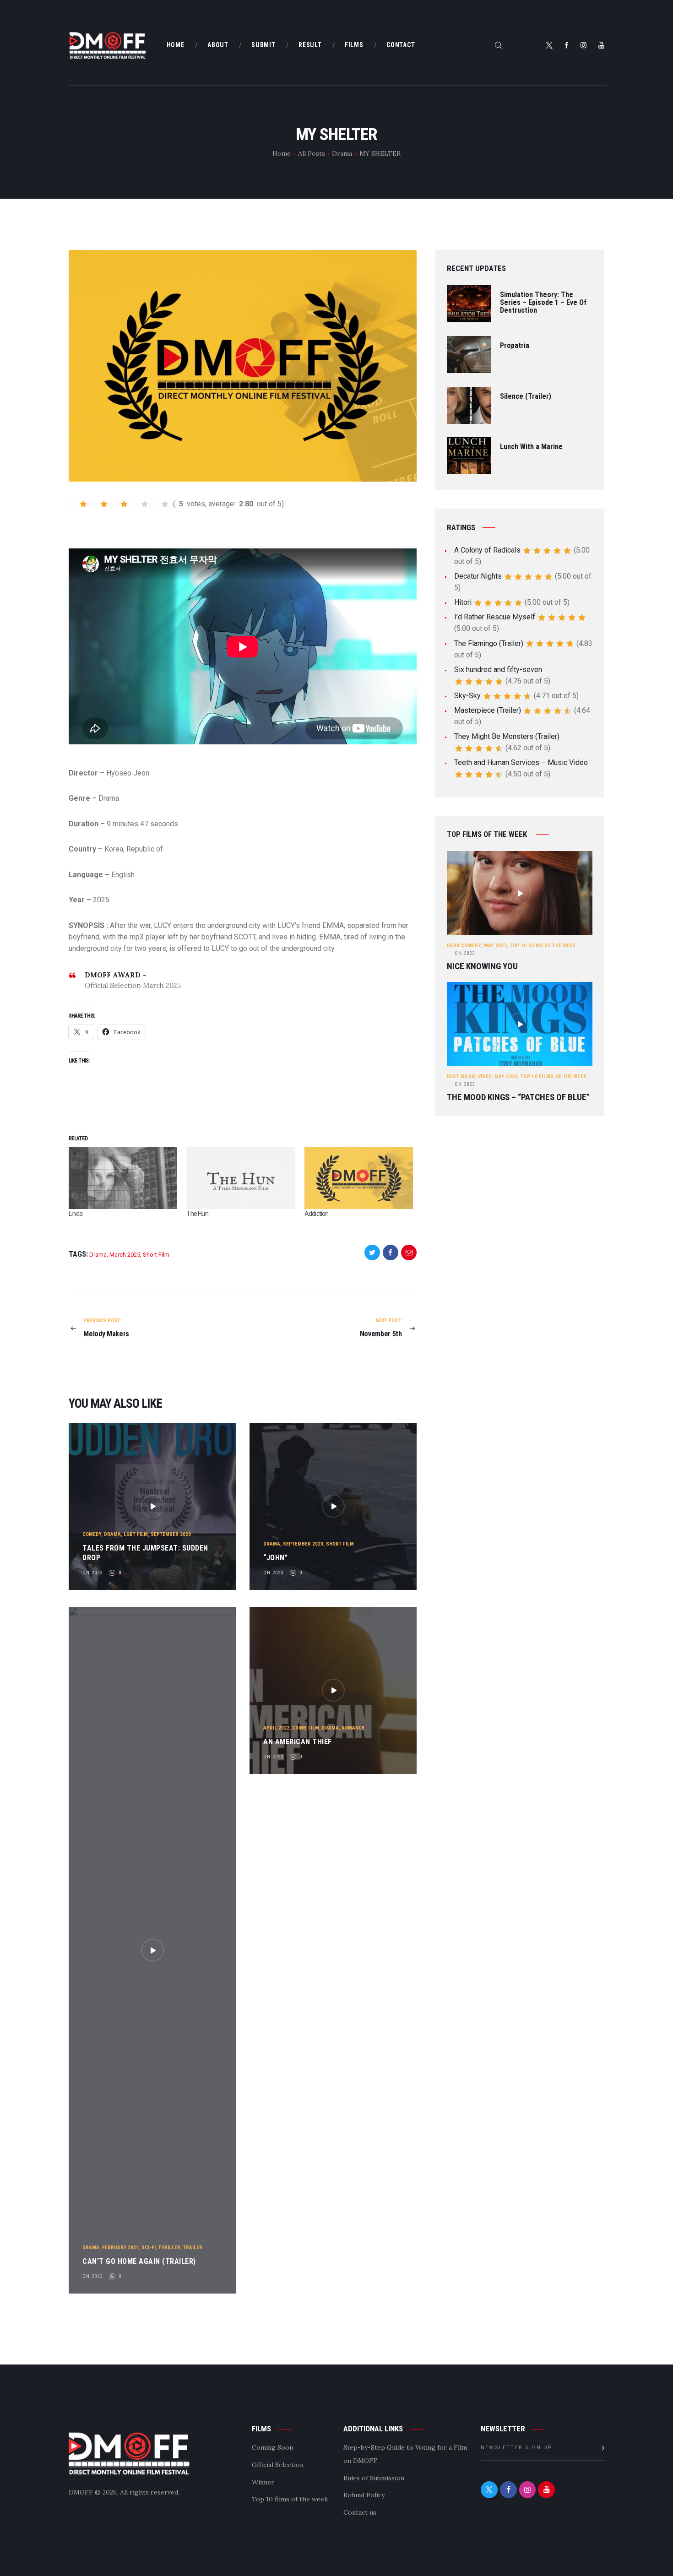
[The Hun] (241, 1178)
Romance (353, 1728)
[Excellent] (160, 504)
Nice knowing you (482, 966)
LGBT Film (136, 1534)
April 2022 (276, 1728)
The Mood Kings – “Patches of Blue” (518, 1097)
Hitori (463, 602)
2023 (465, 953)
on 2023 (92, 1573)
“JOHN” (275, 1558)
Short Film (156, 1255)
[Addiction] (359, 1178)
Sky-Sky (467, 696)
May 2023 (495, 946)
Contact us (360, 2512)
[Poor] (98, 504)
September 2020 (171, 1534)
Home (282, 153)
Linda (76, 1214)
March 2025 (125, 1255)
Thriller (169, 2248)
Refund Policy (364, 2495)
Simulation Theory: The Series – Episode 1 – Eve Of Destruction (543, 303)
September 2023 (303, 1544)
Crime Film (306, 1728)
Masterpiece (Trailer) (488, 710)
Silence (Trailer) (526, 397)
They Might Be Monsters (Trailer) (507, 736)
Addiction (317, 1214)
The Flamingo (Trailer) (489, 643)
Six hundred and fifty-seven (498, 670)
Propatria (515, 346)
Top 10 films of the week (543, 946)
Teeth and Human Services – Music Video (521, 762)
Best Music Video (469, 1076)
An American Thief (298, 1742)
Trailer (193, 2248)
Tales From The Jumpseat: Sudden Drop (145, 1553)
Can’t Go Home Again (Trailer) (139, 2261)
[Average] (119, 504)
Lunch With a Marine (531, 447)
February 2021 (120, 2248)
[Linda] (123, 1178)
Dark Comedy (464, 946)
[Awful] (78, 504)
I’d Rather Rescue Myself (495, 617)
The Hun (197, 1214)
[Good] (139, 504)
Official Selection (278, 2465)
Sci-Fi (149, 2248)
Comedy (92, 1534)
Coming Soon (272, 2447)
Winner (263, 2482)
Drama (342, 153)
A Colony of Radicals (487, 550)
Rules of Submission (374, 2478)
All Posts (312, 153)
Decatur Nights (478, 576)
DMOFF (81, 2492)
